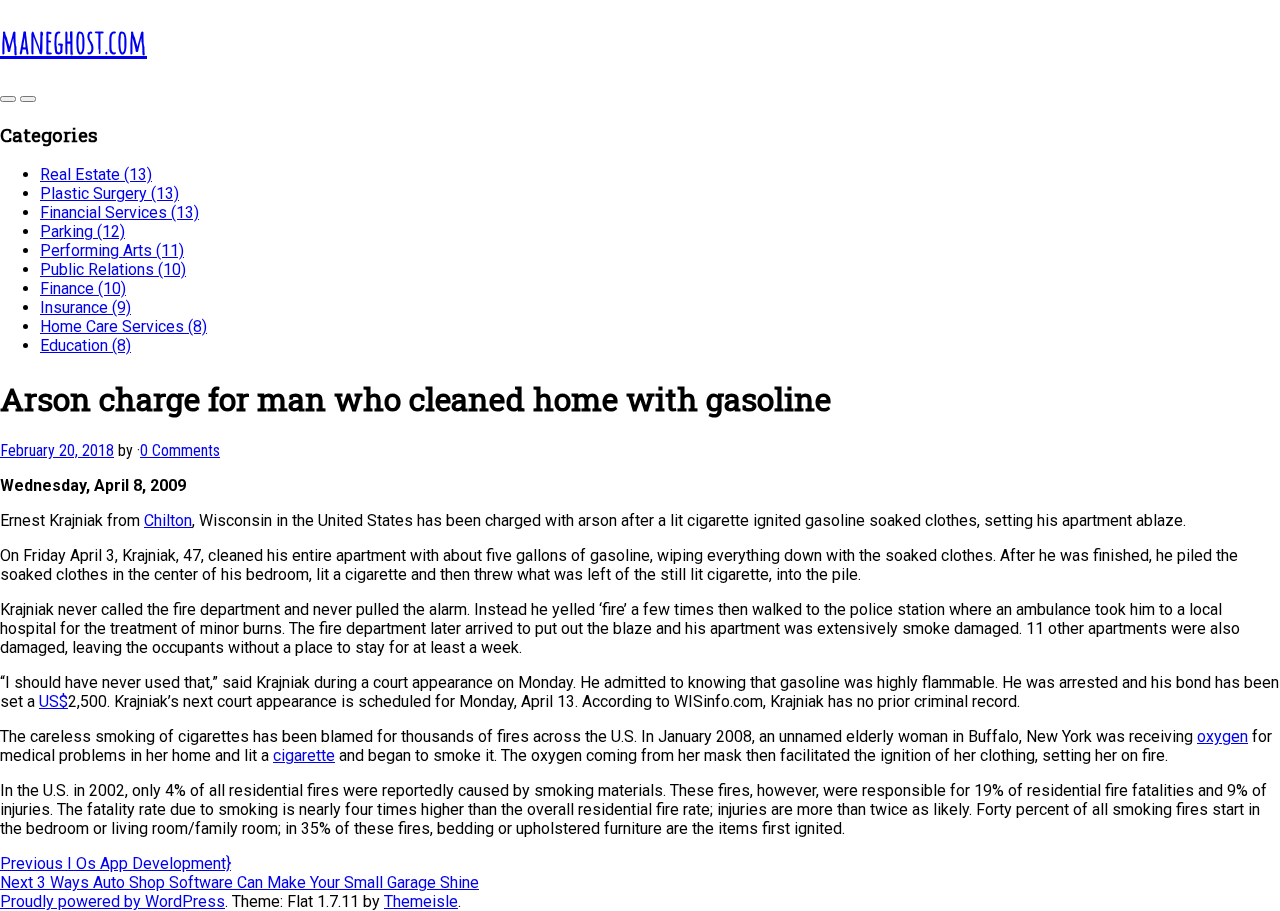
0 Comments (180, 450)
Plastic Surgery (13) (109, 193)
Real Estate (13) (96, 174)
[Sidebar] (8, 99)
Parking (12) (82, 231)
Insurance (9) (85, 307)
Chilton (168, 520)
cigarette (304, 755)
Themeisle (421, 901)
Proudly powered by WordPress (112, 901)
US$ (53, 701)
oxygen (1222, 736)
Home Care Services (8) (123, 326)
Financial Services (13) (119, 212)
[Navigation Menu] (28, 99)
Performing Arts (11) (112, 250)
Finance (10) (83, 288)
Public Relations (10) (113, 269)
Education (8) (85, 345)
